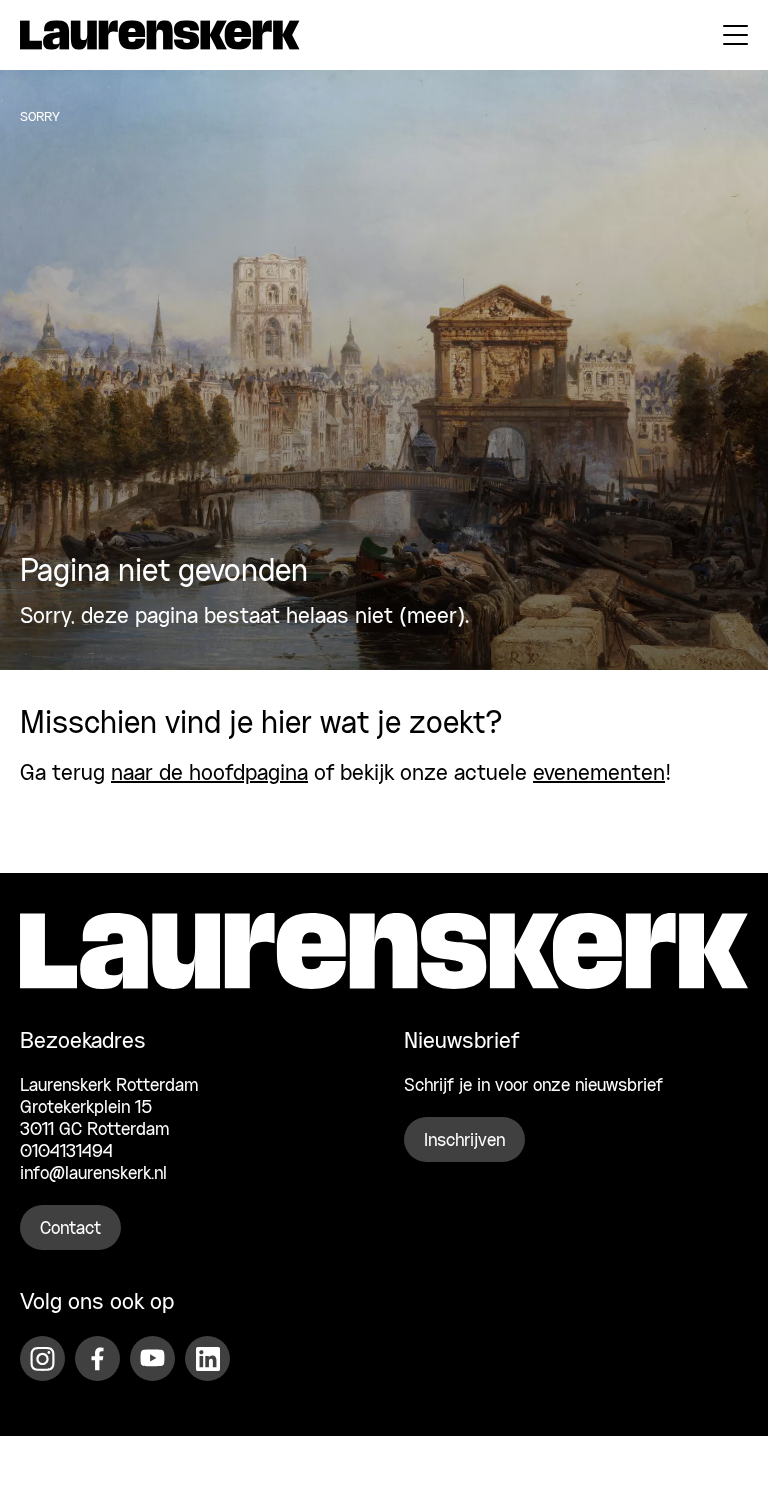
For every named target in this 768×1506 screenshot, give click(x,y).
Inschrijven (464, 1141)
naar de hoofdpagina (209, 774)
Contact (70, 1229)
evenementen (599, 774)
